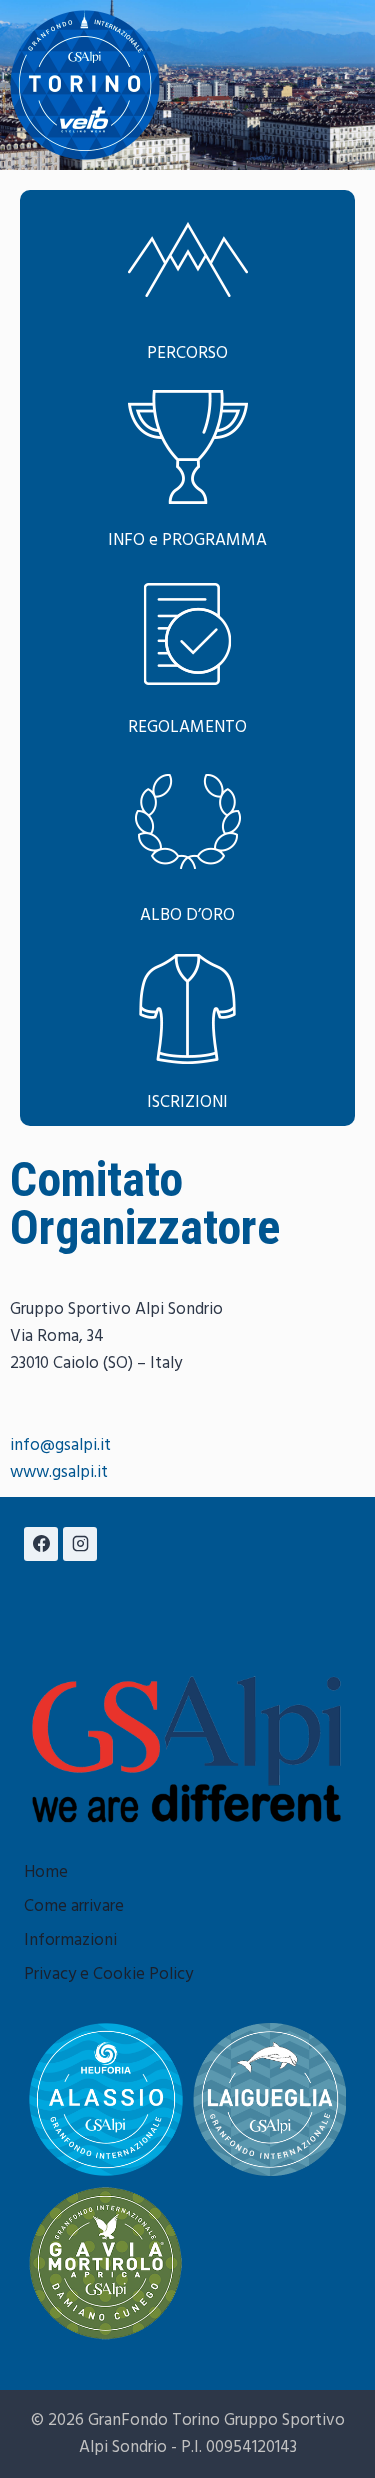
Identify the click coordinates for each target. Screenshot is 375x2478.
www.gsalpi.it (59, 1472)
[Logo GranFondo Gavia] (106, 2263)
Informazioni (70, 1940)
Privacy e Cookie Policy (108, 1974)
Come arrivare (74, 1906)
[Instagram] (80, 1544)
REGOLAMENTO (187, 727)
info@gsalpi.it (60, 1445)
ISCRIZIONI (187, 1102)
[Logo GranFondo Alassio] (106, 2100)
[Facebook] (41, 1544)
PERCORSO (187, 353)
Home (46, 1872)
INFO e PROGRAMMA (187, 540)
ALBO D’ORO (187, 915)
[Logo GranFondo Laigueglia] (270, 2100)
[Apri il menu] (346, 84)
